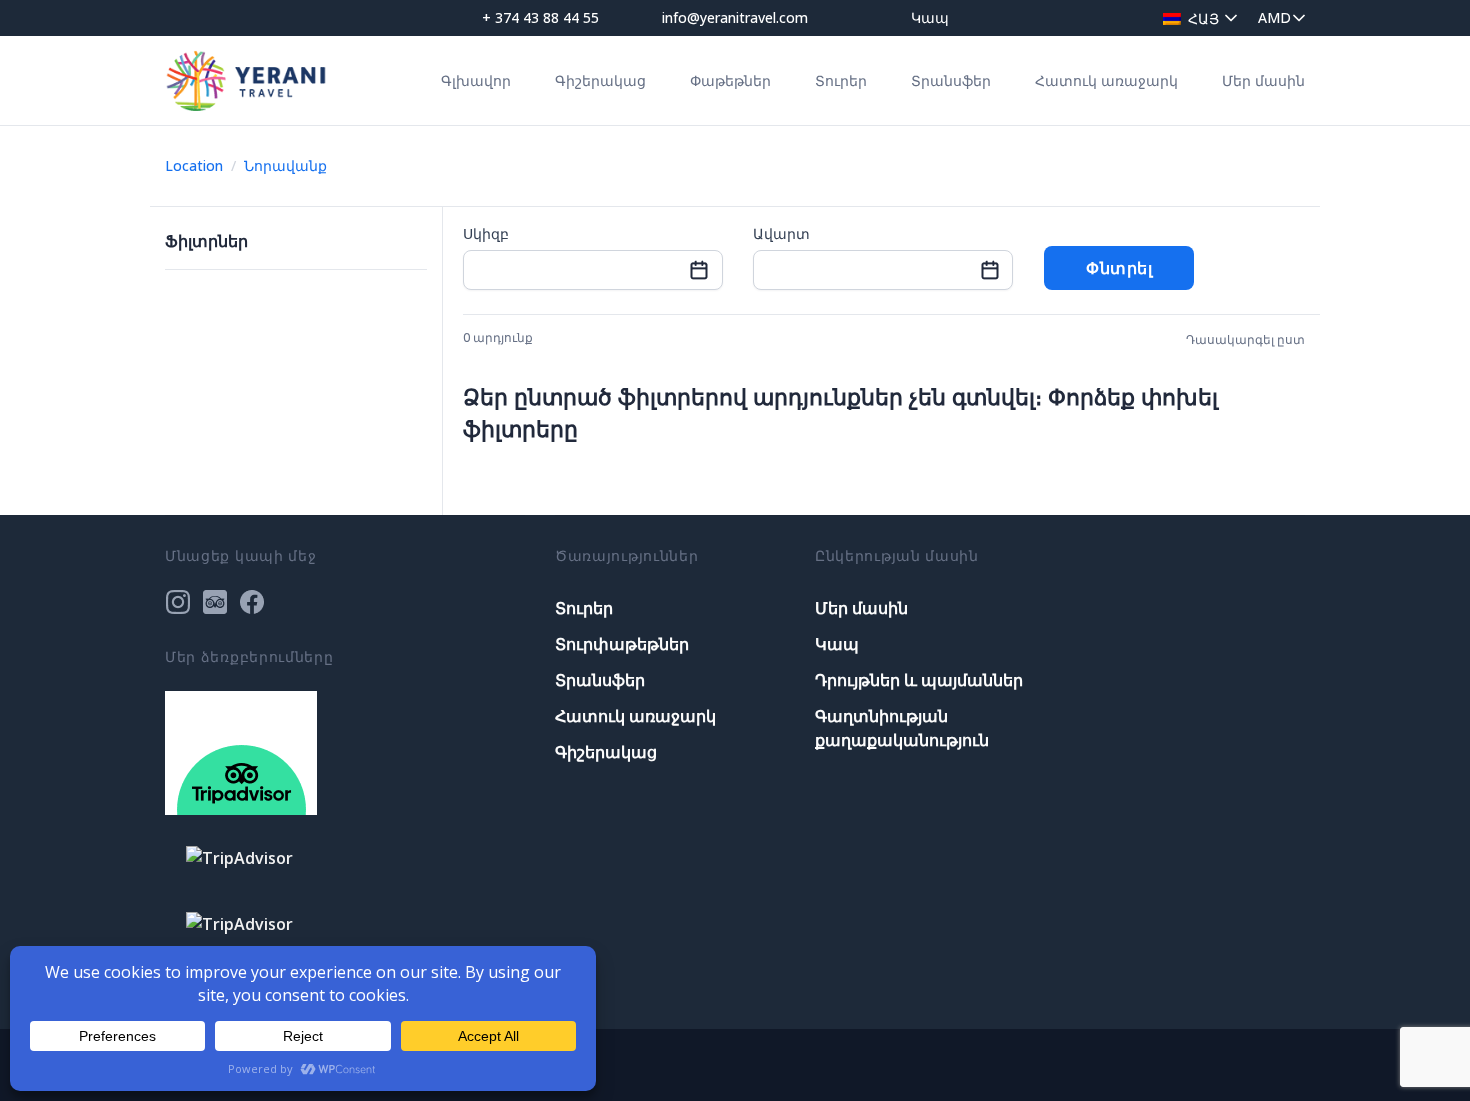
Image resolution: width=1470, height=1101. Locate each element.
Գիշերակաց (600, 80)
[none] (1195, 17)
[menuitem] (1195, 17)
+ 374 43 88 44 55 (540, 17)
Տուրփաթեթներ (622, 644)
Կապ (930, 17)
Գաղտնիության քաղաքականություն (902, 728)
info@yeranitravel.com (735, 17)
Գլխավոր (476, 80)
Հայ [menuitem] (1203, 18)
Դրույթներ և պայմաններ (919, 680)
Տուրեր (841, 80)
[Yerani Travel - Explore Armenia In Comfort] (246, 80)
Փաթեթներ (730, 80)
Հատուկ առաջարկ (1106, 80)
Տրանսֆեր (951, 80)
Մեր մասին (1263, 80)
